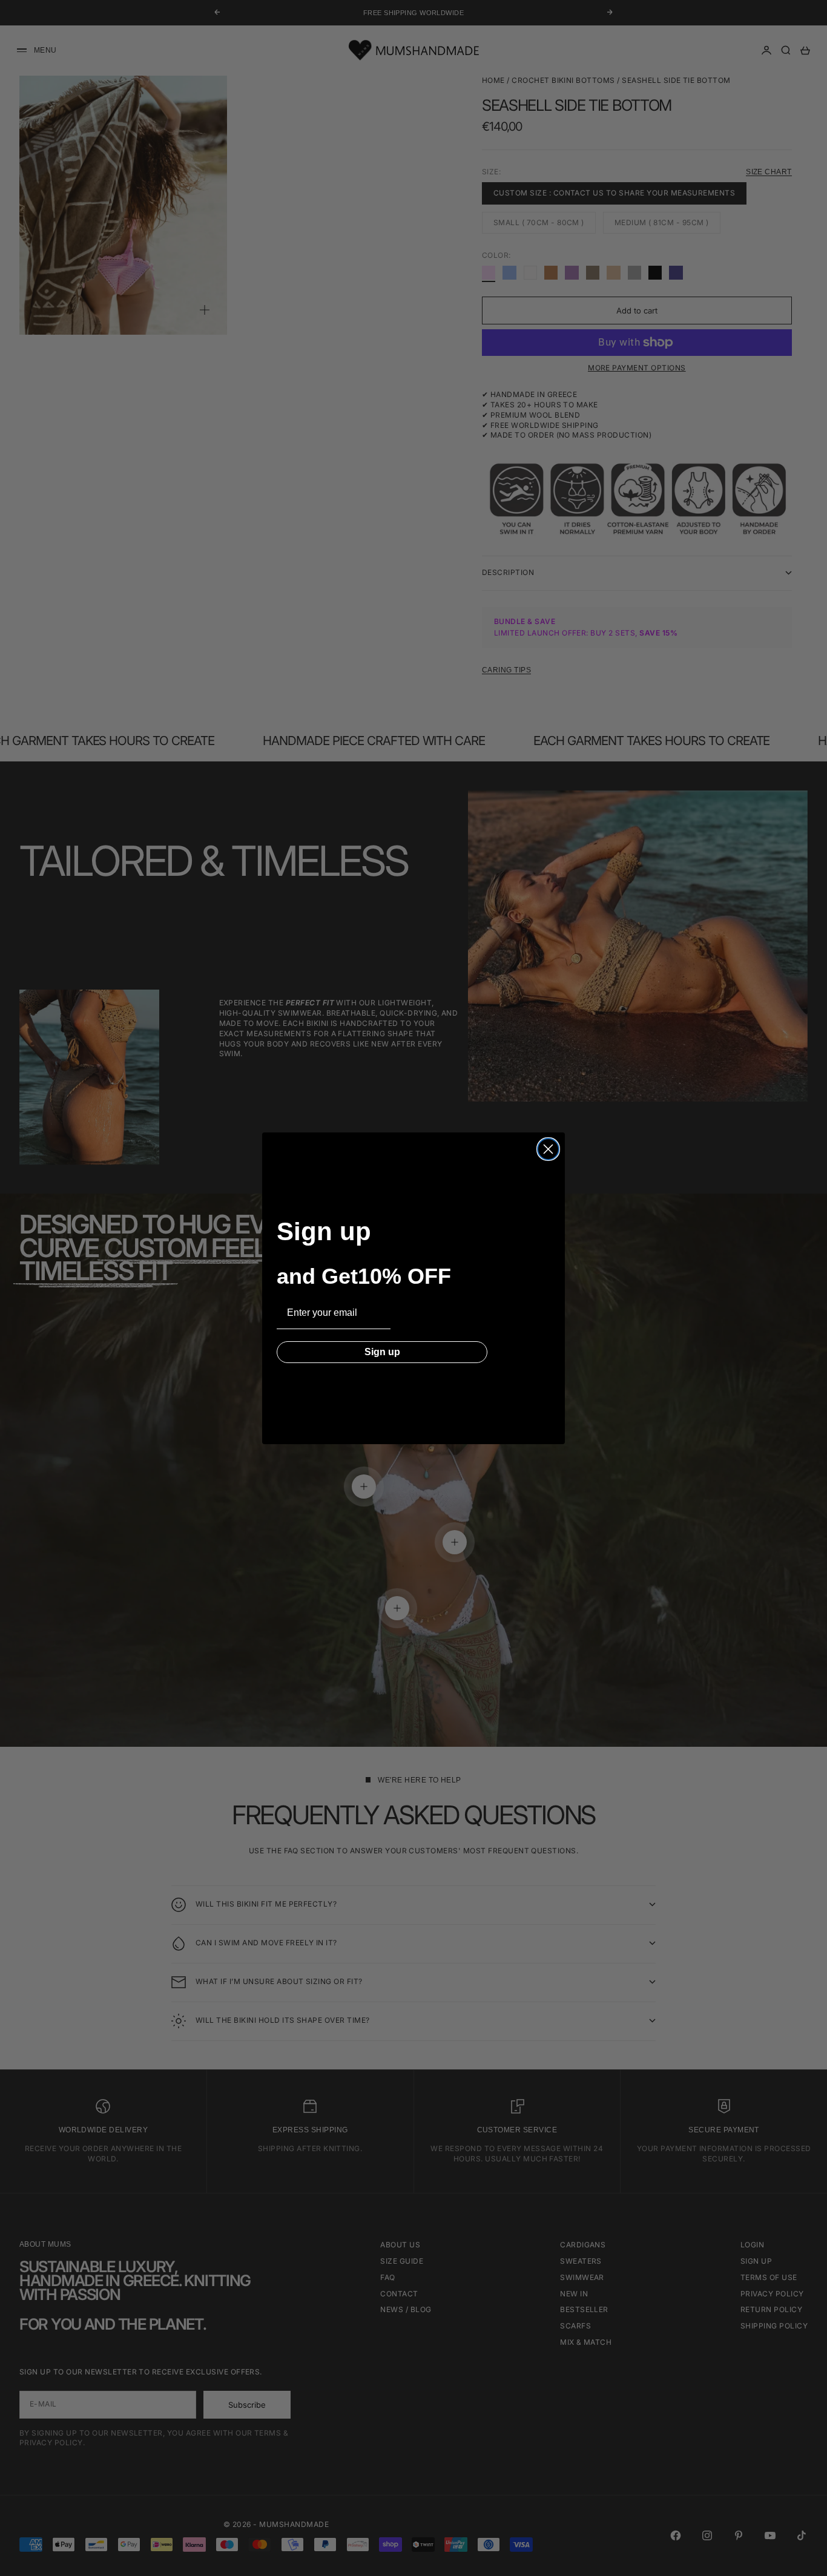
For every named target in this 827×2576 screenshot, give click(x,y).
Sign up (382, 1352)
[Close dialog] (548, 1149)
